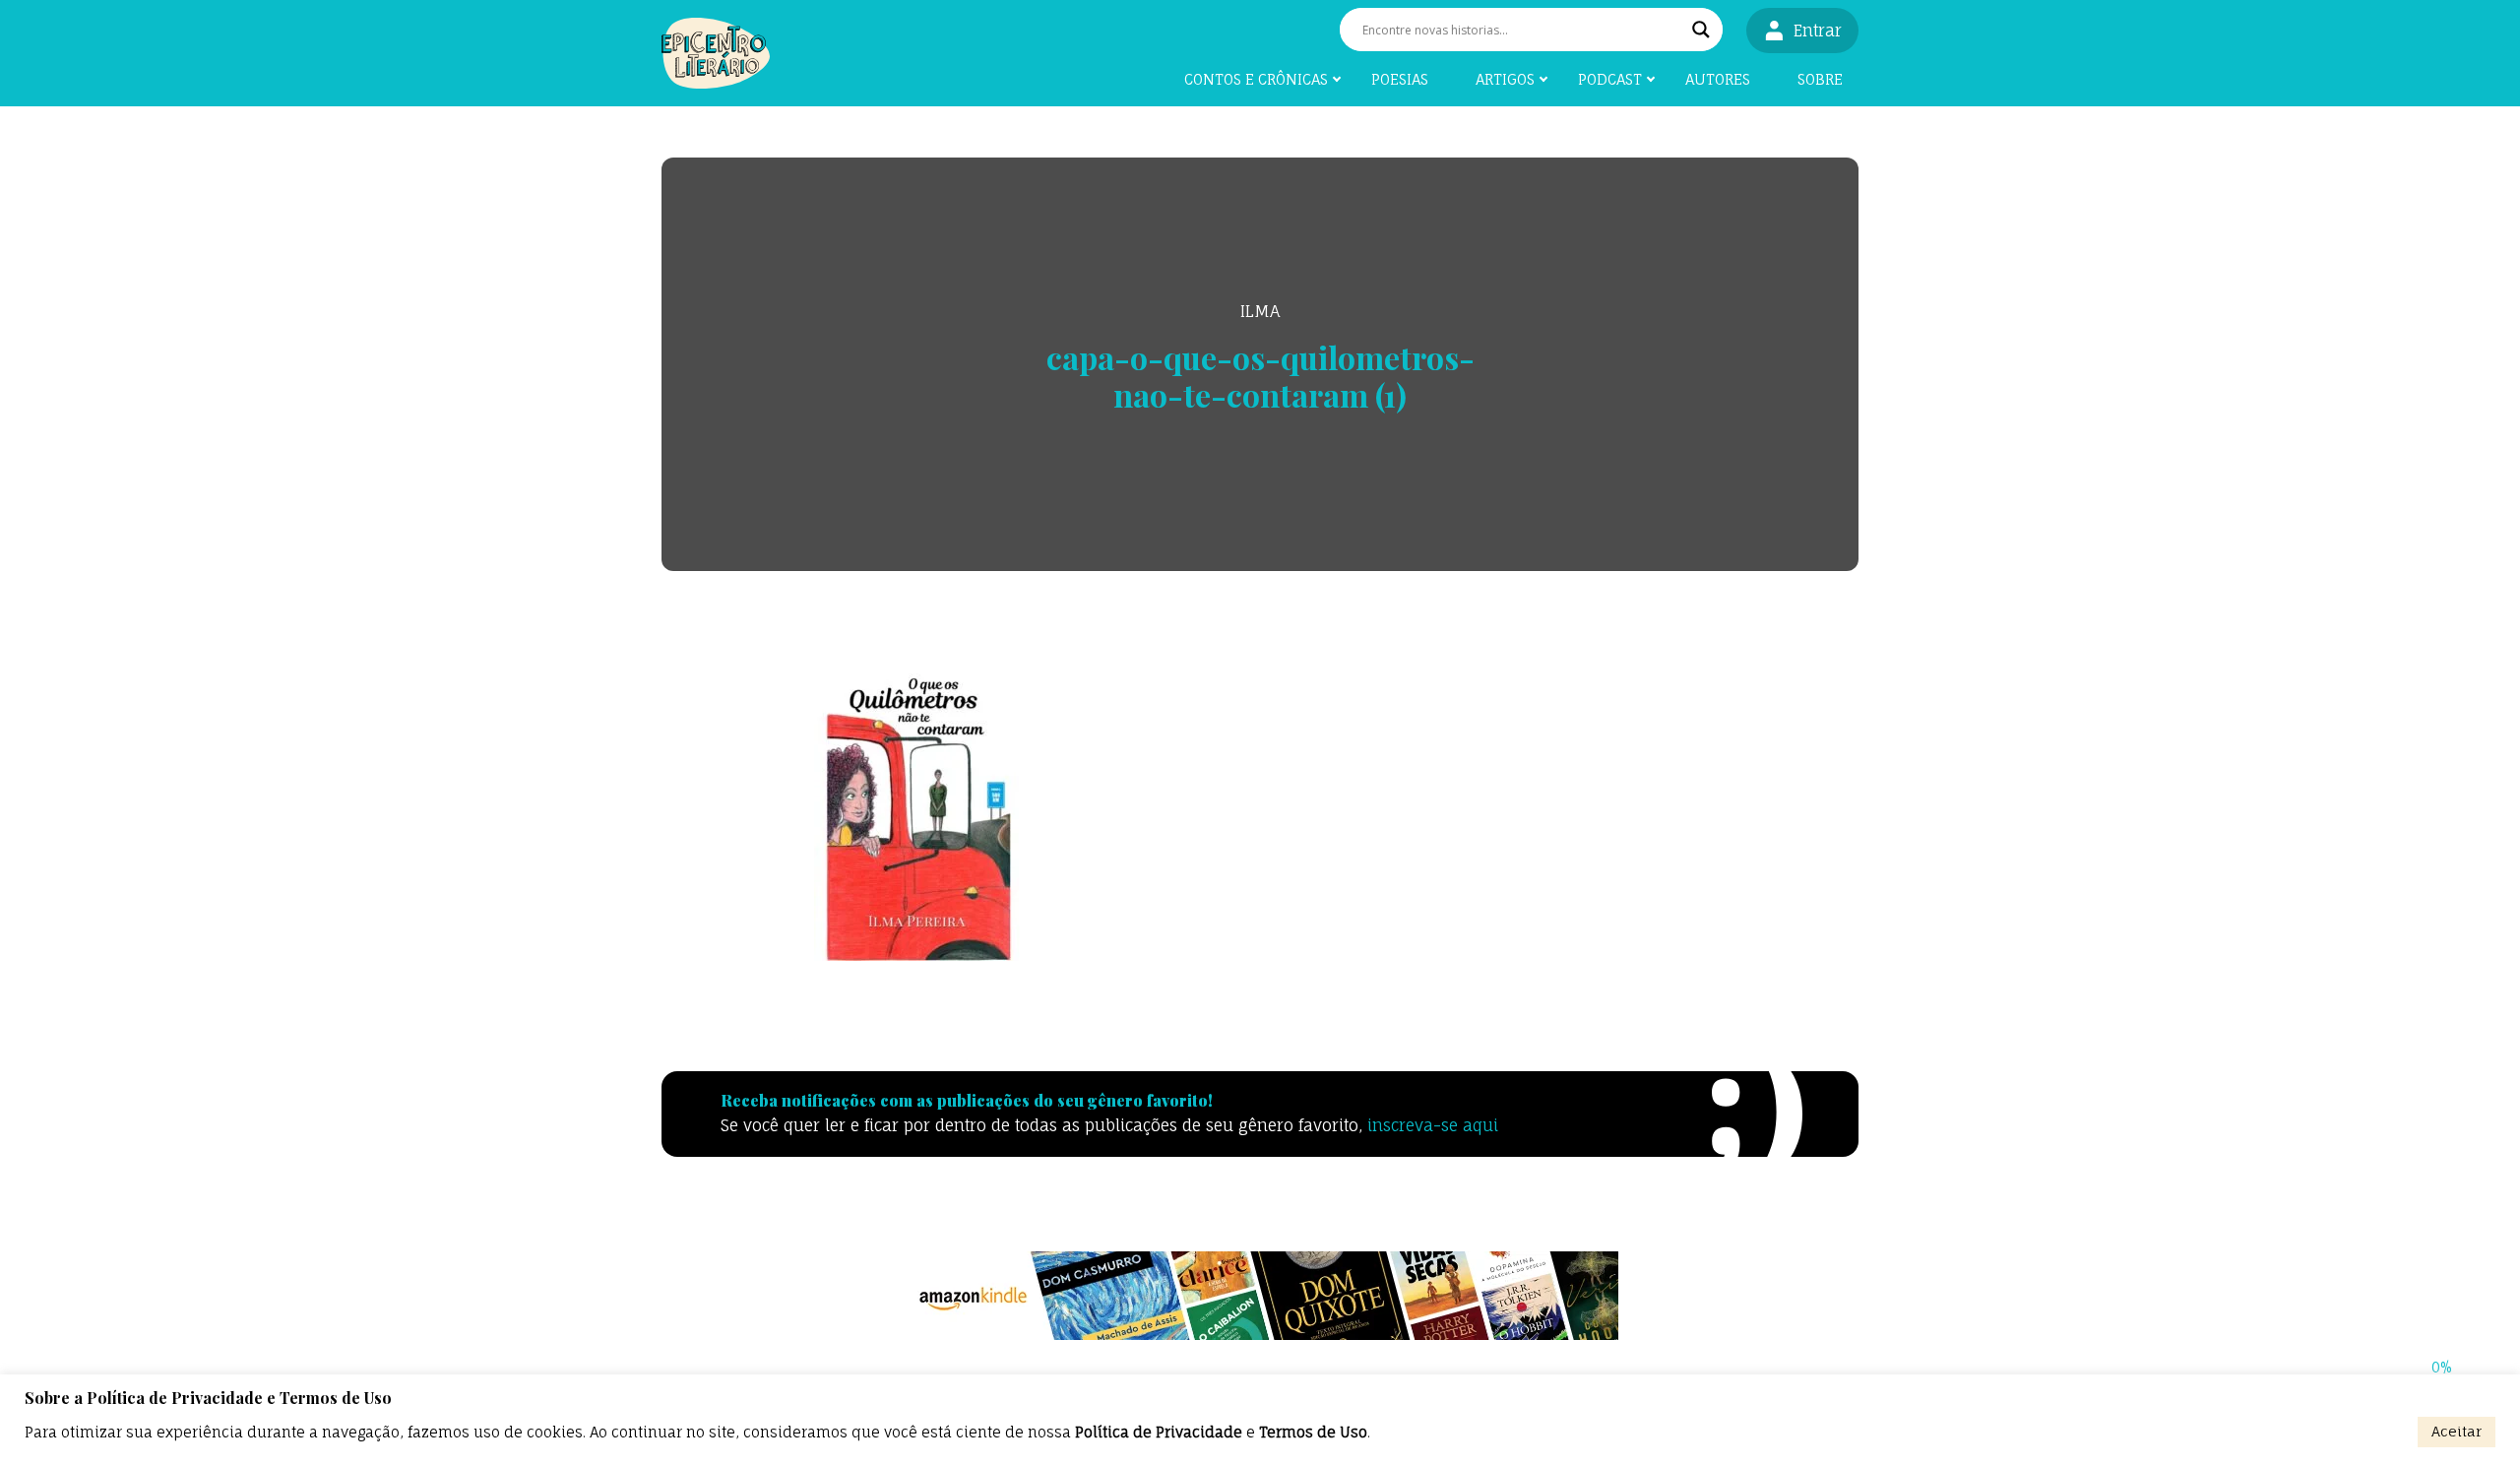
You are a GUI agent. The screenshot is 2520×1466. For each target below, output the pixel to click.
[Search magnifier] (1701, 30)
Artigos (1505, 79)
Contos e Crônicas (1256, 79)
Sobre (1820, 79)
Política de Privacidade (1159, 1433)
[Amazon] (1260, 1296)
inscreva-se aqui (1433, 1125)
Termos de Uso (1313, 1433)
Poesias (1400, 79)
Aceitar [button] (2457, 1431)
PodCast (1610, 79)
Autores (1718, 79)
